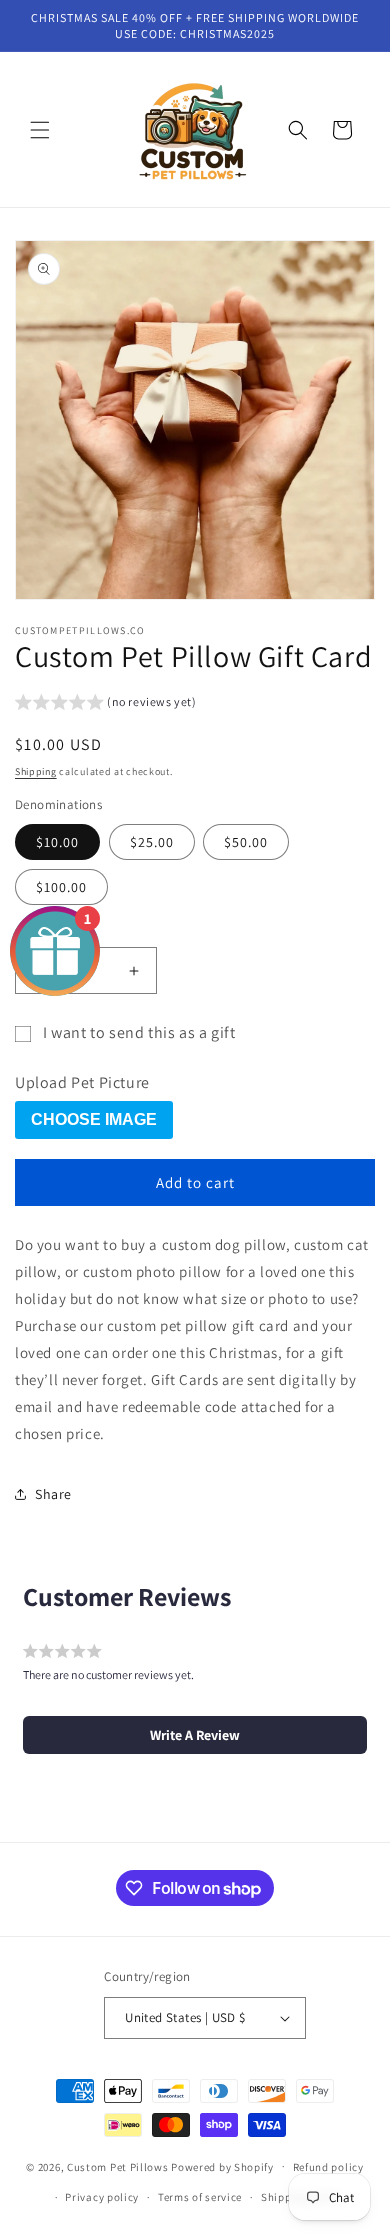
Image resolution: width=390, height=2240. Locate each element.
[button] (40, 130)
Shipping (36, 771)
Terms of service (200, 2197)
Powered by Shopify (222, 2166)
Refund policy (328, 2167)
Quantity (40, 931)
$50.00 (246, 842)
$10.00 (57, 842)
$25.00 (152, 842)
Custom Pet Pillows (119, 2166)
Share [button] (53, 1494)
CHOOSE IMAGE (94, 1119)
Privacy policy (102, 2197)
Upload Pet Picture (82, 1083)
